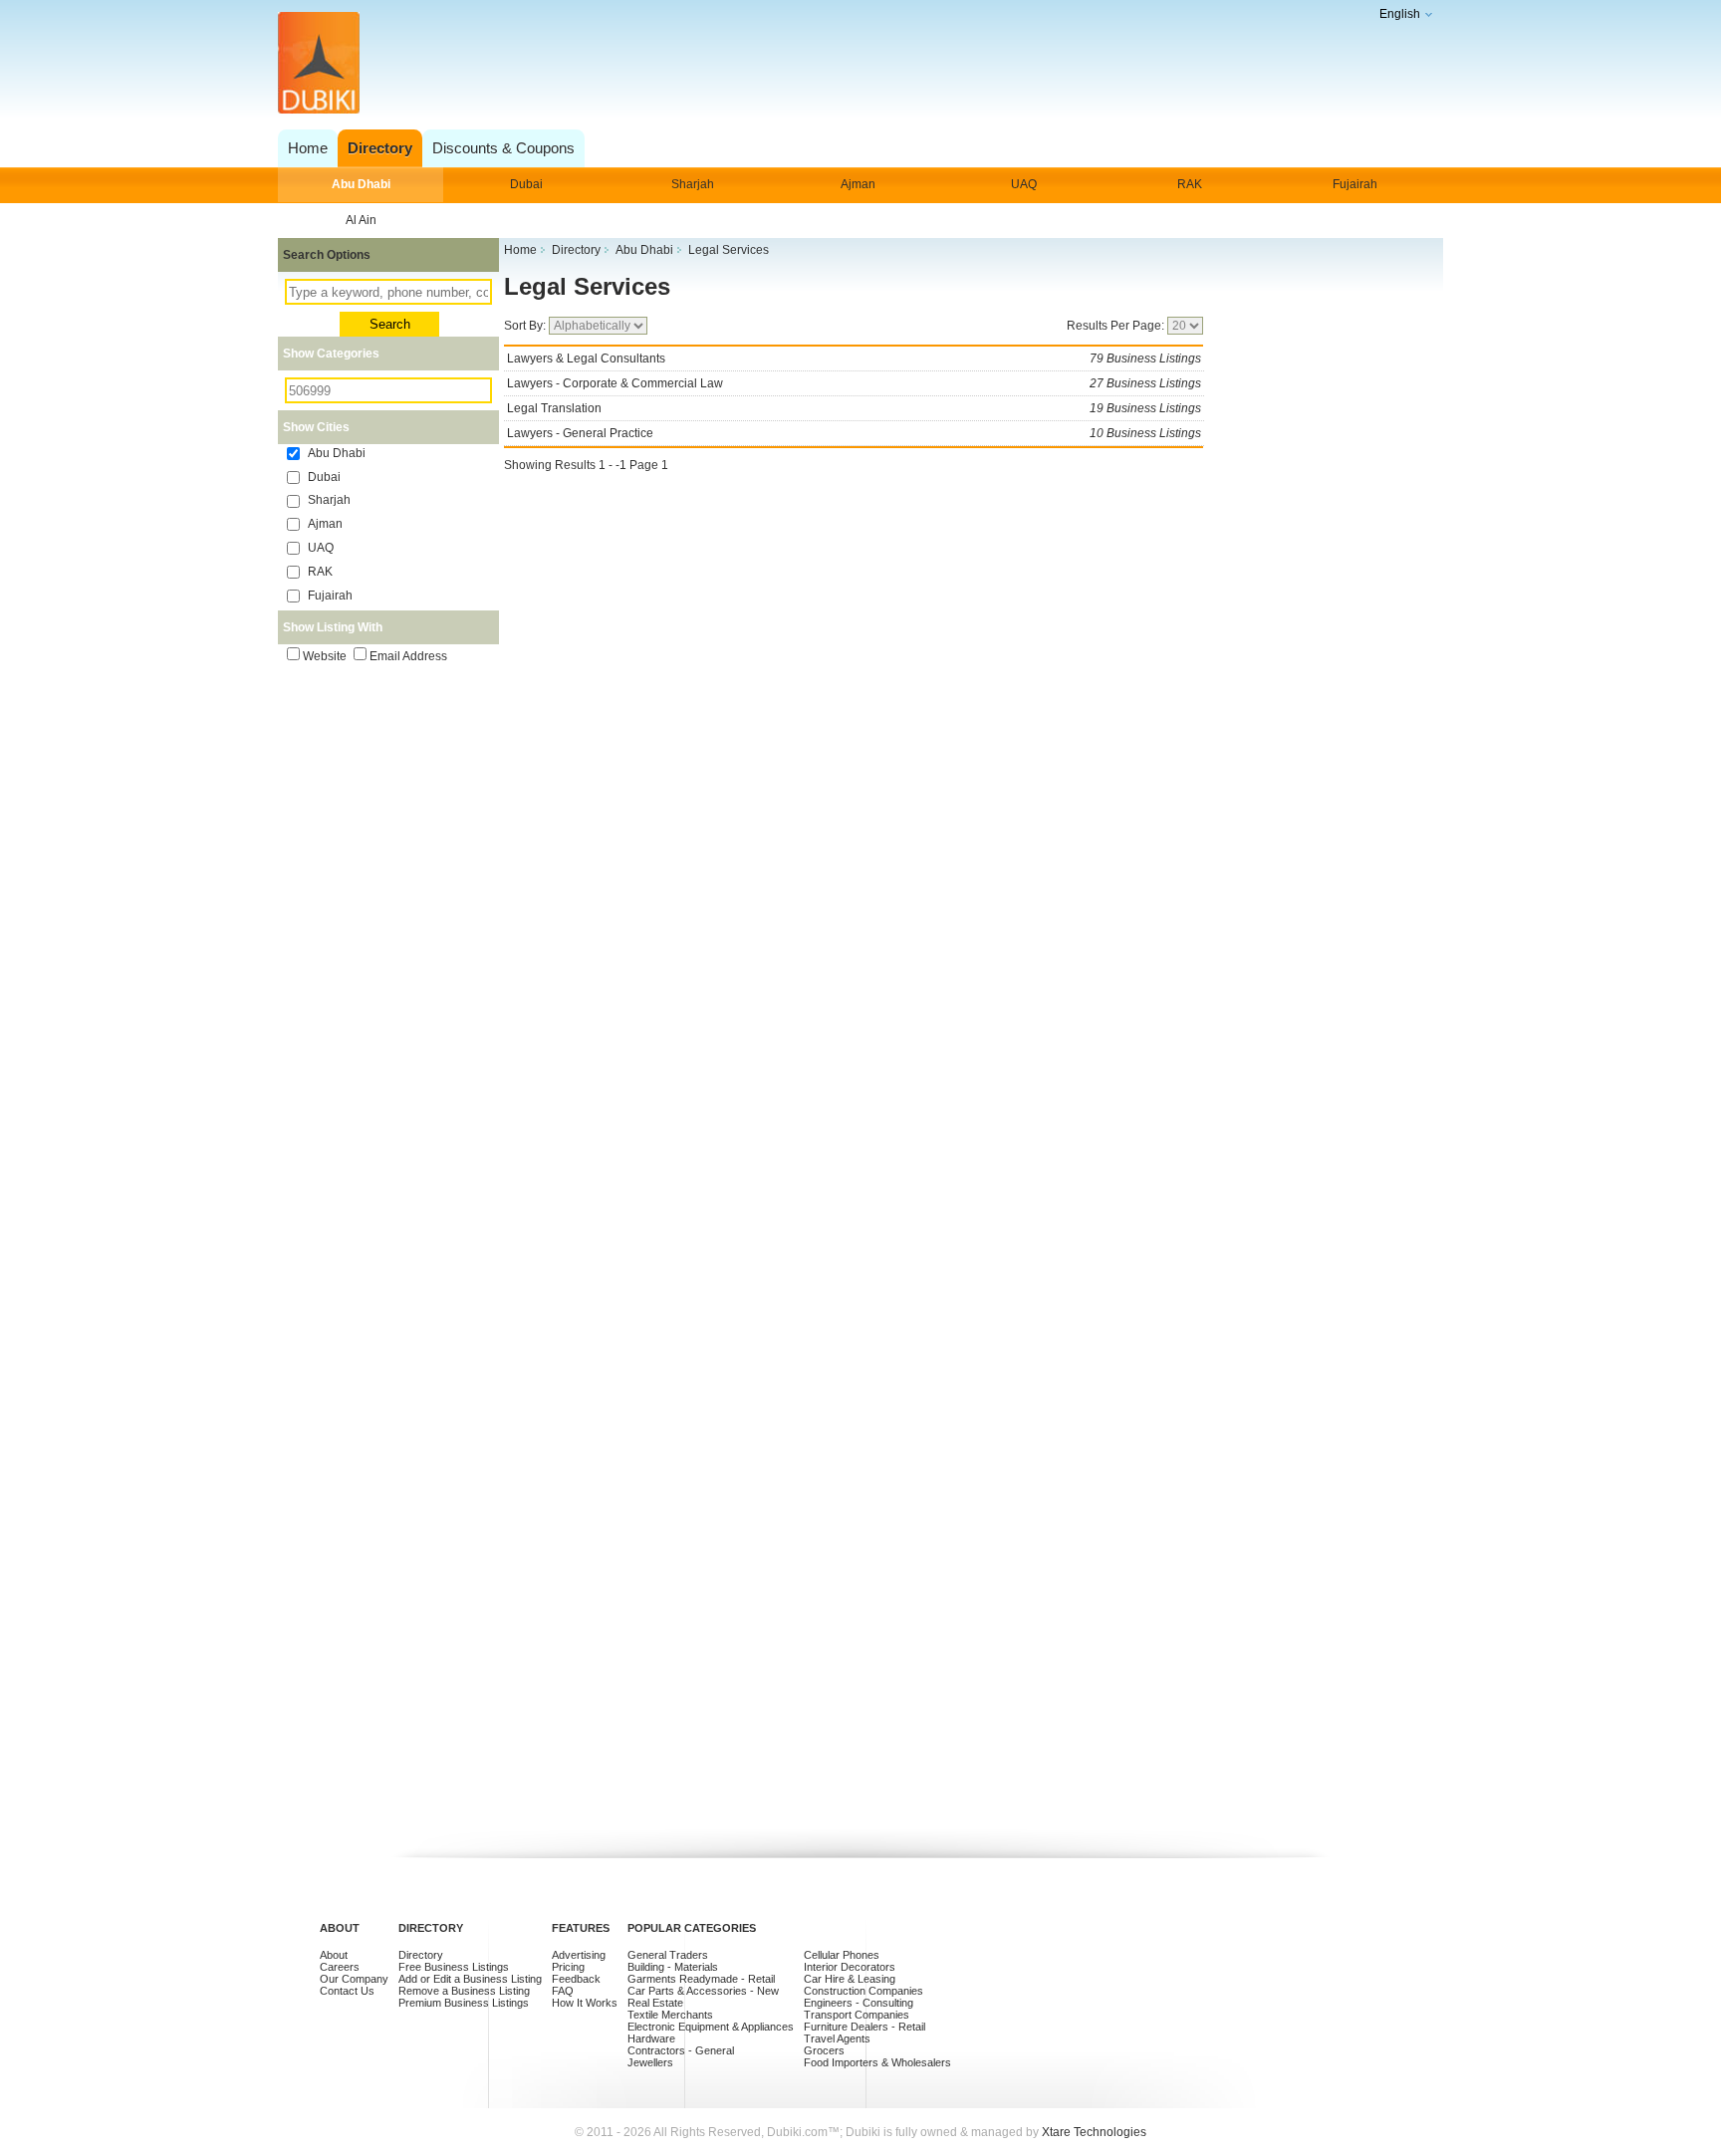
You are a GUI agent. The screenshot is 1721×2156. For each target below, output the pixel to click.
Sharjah (693, 184)
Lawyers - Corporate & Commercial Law (854, 383)
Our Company (354, 1979)
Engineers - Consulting (859, 2003)
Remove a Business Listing (464, 1991)
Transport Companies (857, 2015)
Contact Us (347, 1991)
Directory (421, 1955)
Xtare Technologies (1094, 2132)
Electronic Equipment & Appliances (711, 2027)
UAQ (1024, 184)
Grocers (824, 2050)
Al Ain (361, 220)
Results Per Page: (1117, 326)
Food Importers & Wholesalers (877, 2062)
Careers (340, 1967)
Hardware (651, 2038)
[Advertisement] (855, 64)
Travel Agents (837, 2038)
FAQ (563, 1991)
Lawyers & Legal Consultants (854, 359)
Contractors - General (681, 2050)
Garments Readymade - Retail (701, 1979)
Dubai (526, 184)
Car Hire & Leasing (850, 1979)
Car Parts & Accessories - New (703, 1991)
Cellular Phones (842, 1955)
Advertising (579, 1955)
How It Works (585, 2003)
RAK (1190, 184)
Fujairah (1355, 184)
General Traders (668, 1955)
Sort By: (526, 326)
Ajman (858, 184)
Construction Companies (863, 1991)
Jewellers (650, 2062)
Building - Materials (673, 1967)
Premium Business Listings (464, 2003)
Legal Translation (854, 408)
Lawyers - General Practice (854, 433)
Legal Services (587, 286)
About (334, 1955)
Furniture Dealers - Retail (864, 2027)
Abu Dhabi (361, 184)
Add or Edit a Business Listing (470, 1979)
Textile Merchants (670, 2015)
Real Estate (655, 2003)
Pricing (568, 1967)
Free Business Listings (454, 1967)
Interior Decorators (850, 1967)
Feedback (576, 1979)
